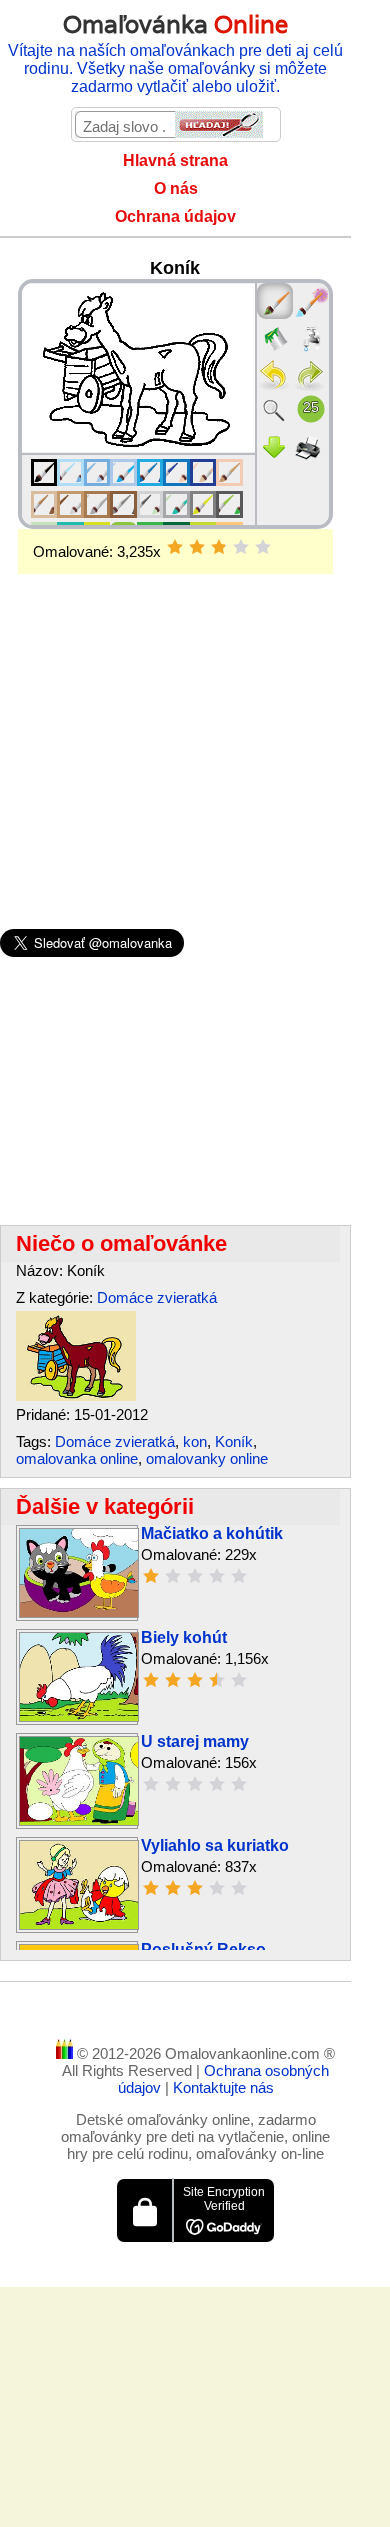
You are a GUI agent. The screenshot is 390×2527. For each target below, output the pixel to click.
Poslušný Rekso (203, 1949)
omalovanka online (77, 1458)
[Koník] (76, 1395)
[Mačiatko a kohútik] (79, 1612)
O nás (176, 188)
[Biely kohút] (79, 1716)
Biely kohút (184, 1637)
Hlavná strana (175, 160)
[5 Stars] (263, 547)
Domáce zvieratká (157, 1297)
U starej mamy (195, 1741)
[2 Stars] (197, 547)
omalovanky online (207, 1458)
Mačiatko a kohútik (212, 1533)
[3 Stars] (219, 547)
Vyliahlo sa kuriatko (215, 1845)
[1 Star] (175, 547)
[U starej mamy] (79, 1820)
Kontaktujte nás (223, 2087)
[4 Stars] (241, 547)
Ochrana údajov (175, 216)
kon (195, 1441)
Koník (234, 1441)
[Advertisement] (176, 719)
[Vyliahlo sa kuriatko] (79, 1924)
